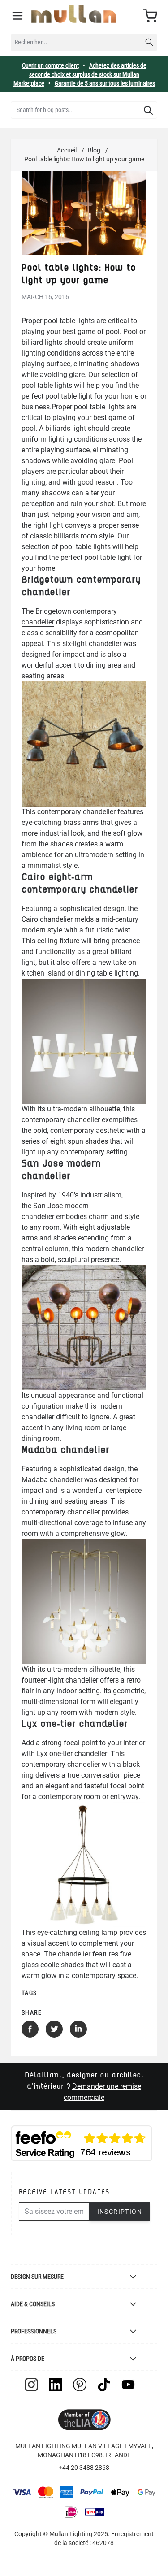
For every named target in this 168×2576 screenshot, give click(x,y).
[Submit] (148, 110)
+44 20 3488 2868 (84, 2468)
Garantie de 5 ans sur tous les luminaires (105, 83)
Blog (94, 150)
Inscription (120, 2212)
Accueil (67, 150)
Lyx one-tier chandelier (72, 1754)
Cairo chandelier (47, 919)
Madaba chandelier (52, 1480)
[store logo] (74, 14)
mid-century (120, 919)
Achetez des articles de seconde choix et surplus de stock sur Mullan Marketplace (80, 74)
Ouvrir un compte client (50, 65)
